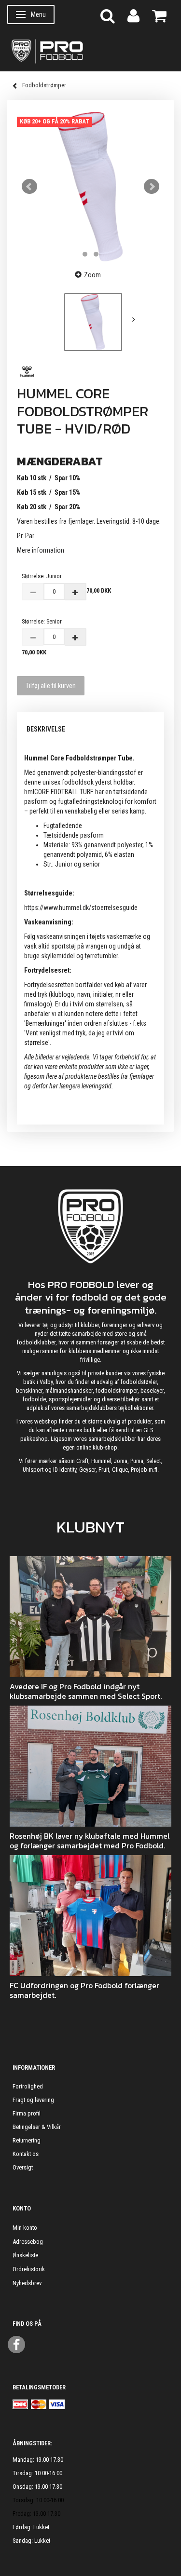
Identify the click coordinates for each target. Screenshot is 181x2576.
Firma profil (27, 2113)
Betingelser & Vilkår (37, 2127)
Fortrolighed (28, 2086)
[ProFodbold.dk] (90, 51)
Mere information (41, 550)
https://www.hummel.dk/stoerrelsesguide (81, 908)
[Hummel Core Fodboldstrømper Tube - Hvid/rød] (90, 186)
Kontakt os (26, 2154)
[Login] (133, 15)
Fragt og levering (33, 2100)
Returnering (27, 2140)
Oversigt (23, 2167)
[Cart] (159, 15)
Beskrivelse (46, 729)
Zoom (92, 275)
